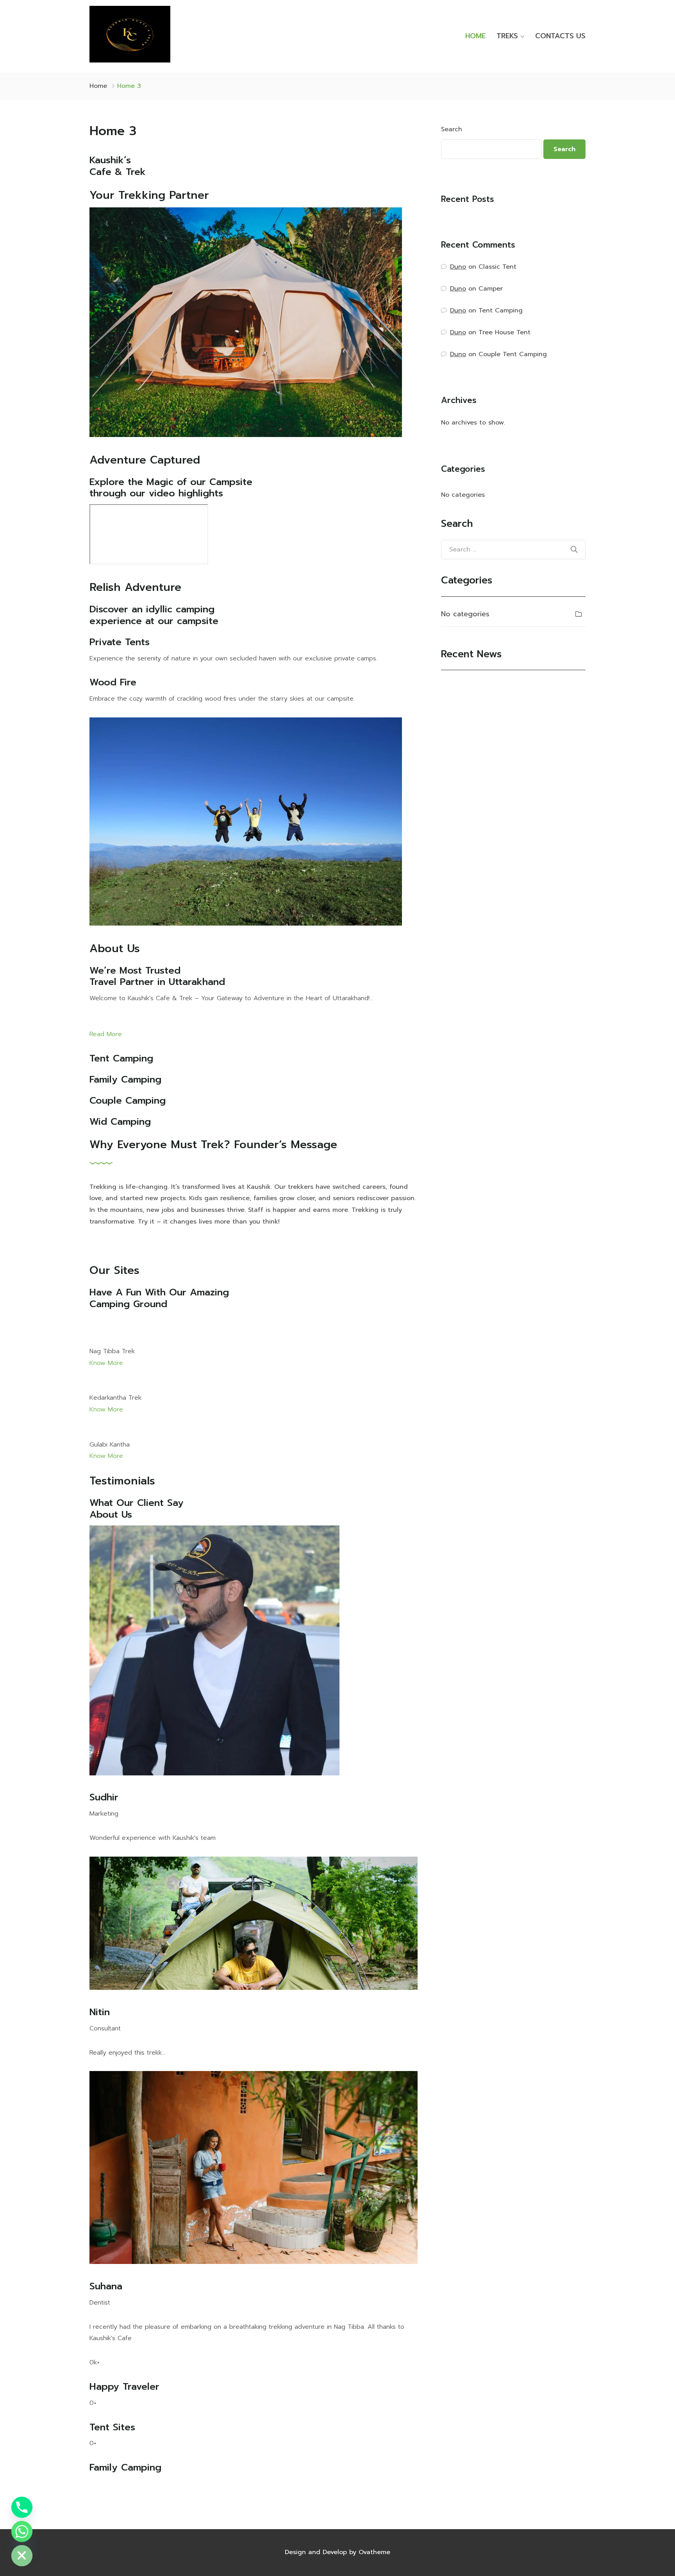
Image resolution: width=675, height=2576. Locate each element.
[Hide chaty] (22, 2556)
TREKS (507, 36)
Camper (491, 289)
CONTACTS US (560, 36)
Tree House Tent (504, 332)
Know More (106, 1363)
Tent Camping (501, 310)
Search (452, 129)
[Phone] (22, 2507)
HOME (475, 36)
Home (98, 86)
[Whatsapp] (22, 2531)
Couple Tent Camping (513, 354)
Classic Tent (497, 267)
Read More (106, 1034)
